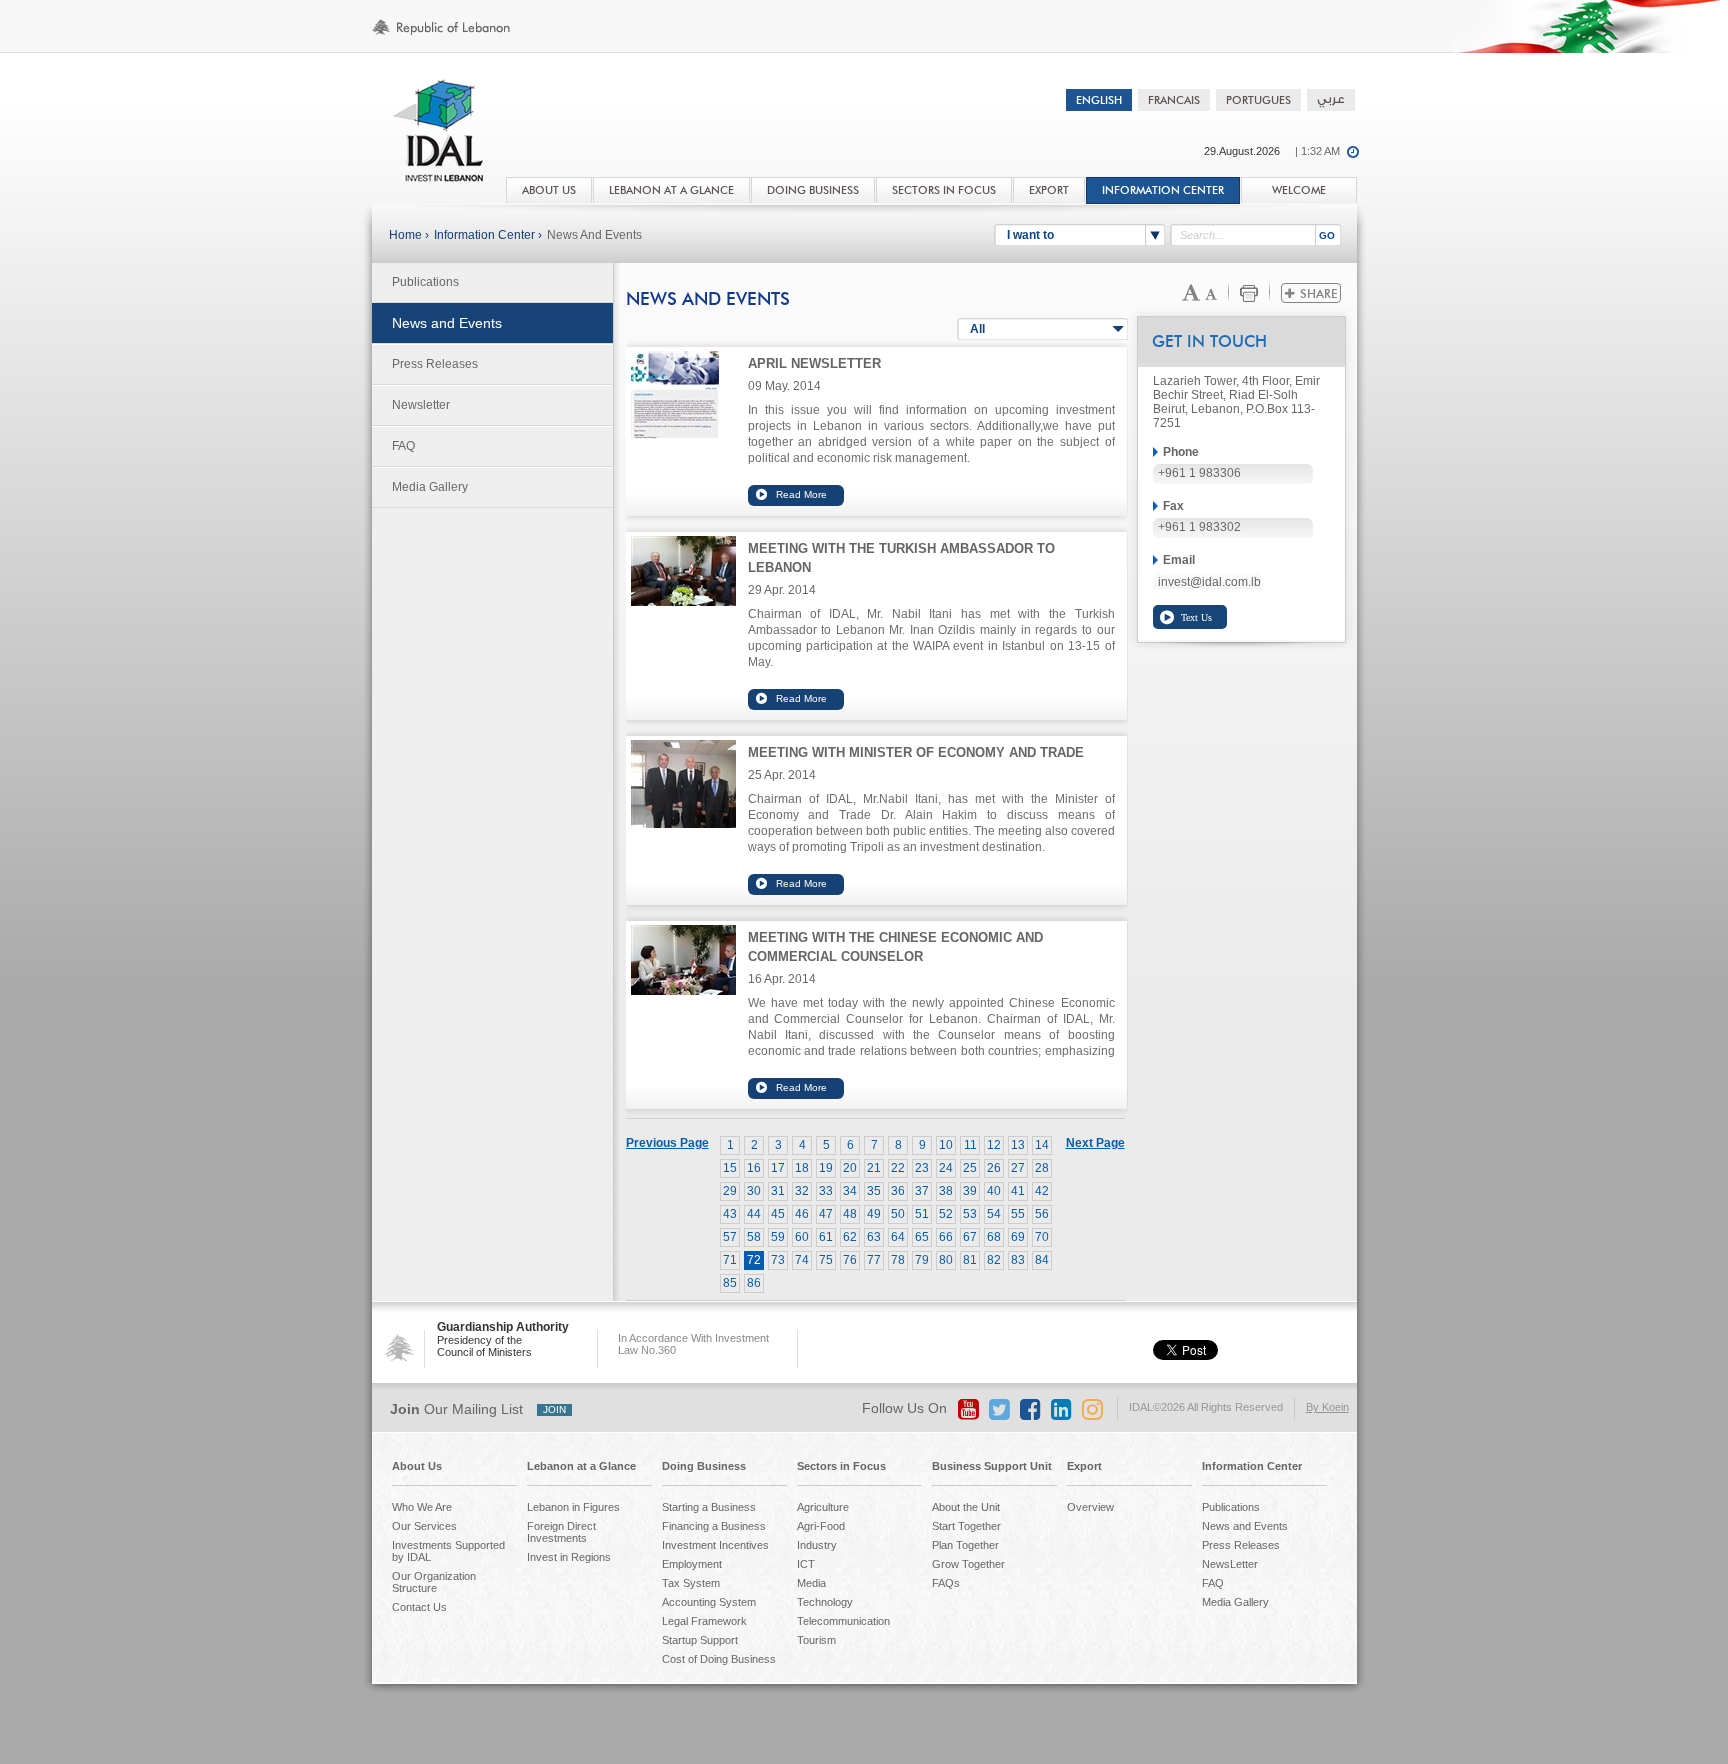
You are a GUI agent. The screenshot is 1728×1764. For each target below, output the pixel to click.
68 (994, 1237)
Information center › (488, 235)
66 (946, 1237)
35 (874, 1191)
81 (970, 1260)
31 (778, 1191)
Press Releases (435, 364)
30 (754, 1191)
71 (730, 1260)
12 (994, 1145)
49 (874, 1214)
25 (970, 1168)
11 (970, 1145)
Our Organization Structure (434, 1582)
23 (922, 1168)
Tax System (691, 1583)
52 (946, 1214)
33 (826, 1191)
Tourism (816, 1640)
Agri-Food (821, 1526)
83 (1018, 1260)
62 (850, 1237)
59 (778, 1237)
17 (778, 1168)
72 (754, 1260)
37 (922, 1191)
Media (811, 1583)
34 (850, 1191)
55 (1018, 1214)
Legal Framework (704, 1621)
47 (826, 1214)
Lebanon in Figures (573, 1507)
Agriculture (823, 1507)
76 (850, 1260)
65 (922, 1237)
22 (898, 1168)
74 (802, 1260)
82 (994, 1260)
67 (970, 1237)
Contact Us (419, 1607)
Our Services (424, 1526)
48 (850, 1214)
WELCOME (1299, 190)
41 (1018, 1191)
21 (874, 1168)
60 (802, 1237)
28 (1042, 1168)
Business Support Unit (992, 1466)
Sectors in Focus (841, 1466)
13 (1018, 1145)
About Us (417, 1466)
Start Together (966, 1526)
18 (802, 1168)
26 (994, 1168)
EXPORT (1049, 190)
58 (754, 1237)
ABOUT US (549, 190)
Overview (1090, 1507)
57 (730, 1237)
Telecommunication (843, 1621)
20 (850, 1168)
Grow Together (968, 1564)
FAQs (946, 1583)
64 (898, 1237)
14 (1042, 1145)
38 (946, 1191)
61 (826, 1237)
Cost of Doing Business (719, 1659)
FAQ (403, 446)
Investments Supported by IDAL (448, 1551)
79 (922, 1260)
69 (1018, 1237)
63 (874, 1237)
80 (946, 1260)
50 (898, 1214)
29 (730, 1191)
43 (730, 1214)
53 (970, 1214)
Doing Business (704, 1466)
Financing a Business (714, 1526)
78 (898, 1260)
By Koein (1327, 1407)
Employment (692, 1564)
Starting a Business (709, 1507)
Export (1084, 1466)
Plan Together (965, 1545)
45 (778, 1214)
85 (730, 1283)
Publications (425, 282)
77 (874, 1260)
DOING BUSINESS (813, 190)
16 (754, 1168)
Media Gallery (430, 487)
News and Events (594, 235)
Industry (817, 1545)
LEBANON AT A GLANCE (671, 190)
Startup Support (700, 1640)
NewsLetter (1230, 1564)
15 (730, 1168)
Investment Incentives (715, 1545)
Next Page (1095, 1143)
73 (778, 1260)
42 (1042, 1191)
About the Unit (966, 1507)
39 (970, 1191)
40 (994, 1191)
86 (754, 1283)
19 (826, 1168)
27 (1018, 1168)
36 (898, 1191)
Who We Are (422, 1507)
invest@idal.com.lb (1209, 582)
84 (1042, 1260)
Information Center (1163, 190)
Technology (825, 1602)
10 (946, 1145)
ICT (806, 1564)
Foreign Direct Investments (561, 1532)
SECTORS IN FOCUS (944, 190)
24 (946, 1168)
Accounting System (709, 1602)
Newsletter (421, 405)
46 (802, 1214)
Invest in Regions (569, 1557)
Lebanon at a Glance (581, 1466)
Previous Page (667, 1143)
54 (994, 1214)
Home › (409, 235)
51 (922, 1214)
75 (826, 1260)
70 (1042, 1237)
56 (1042, 1214)
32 (802, 1191)
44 (754, 1214)
